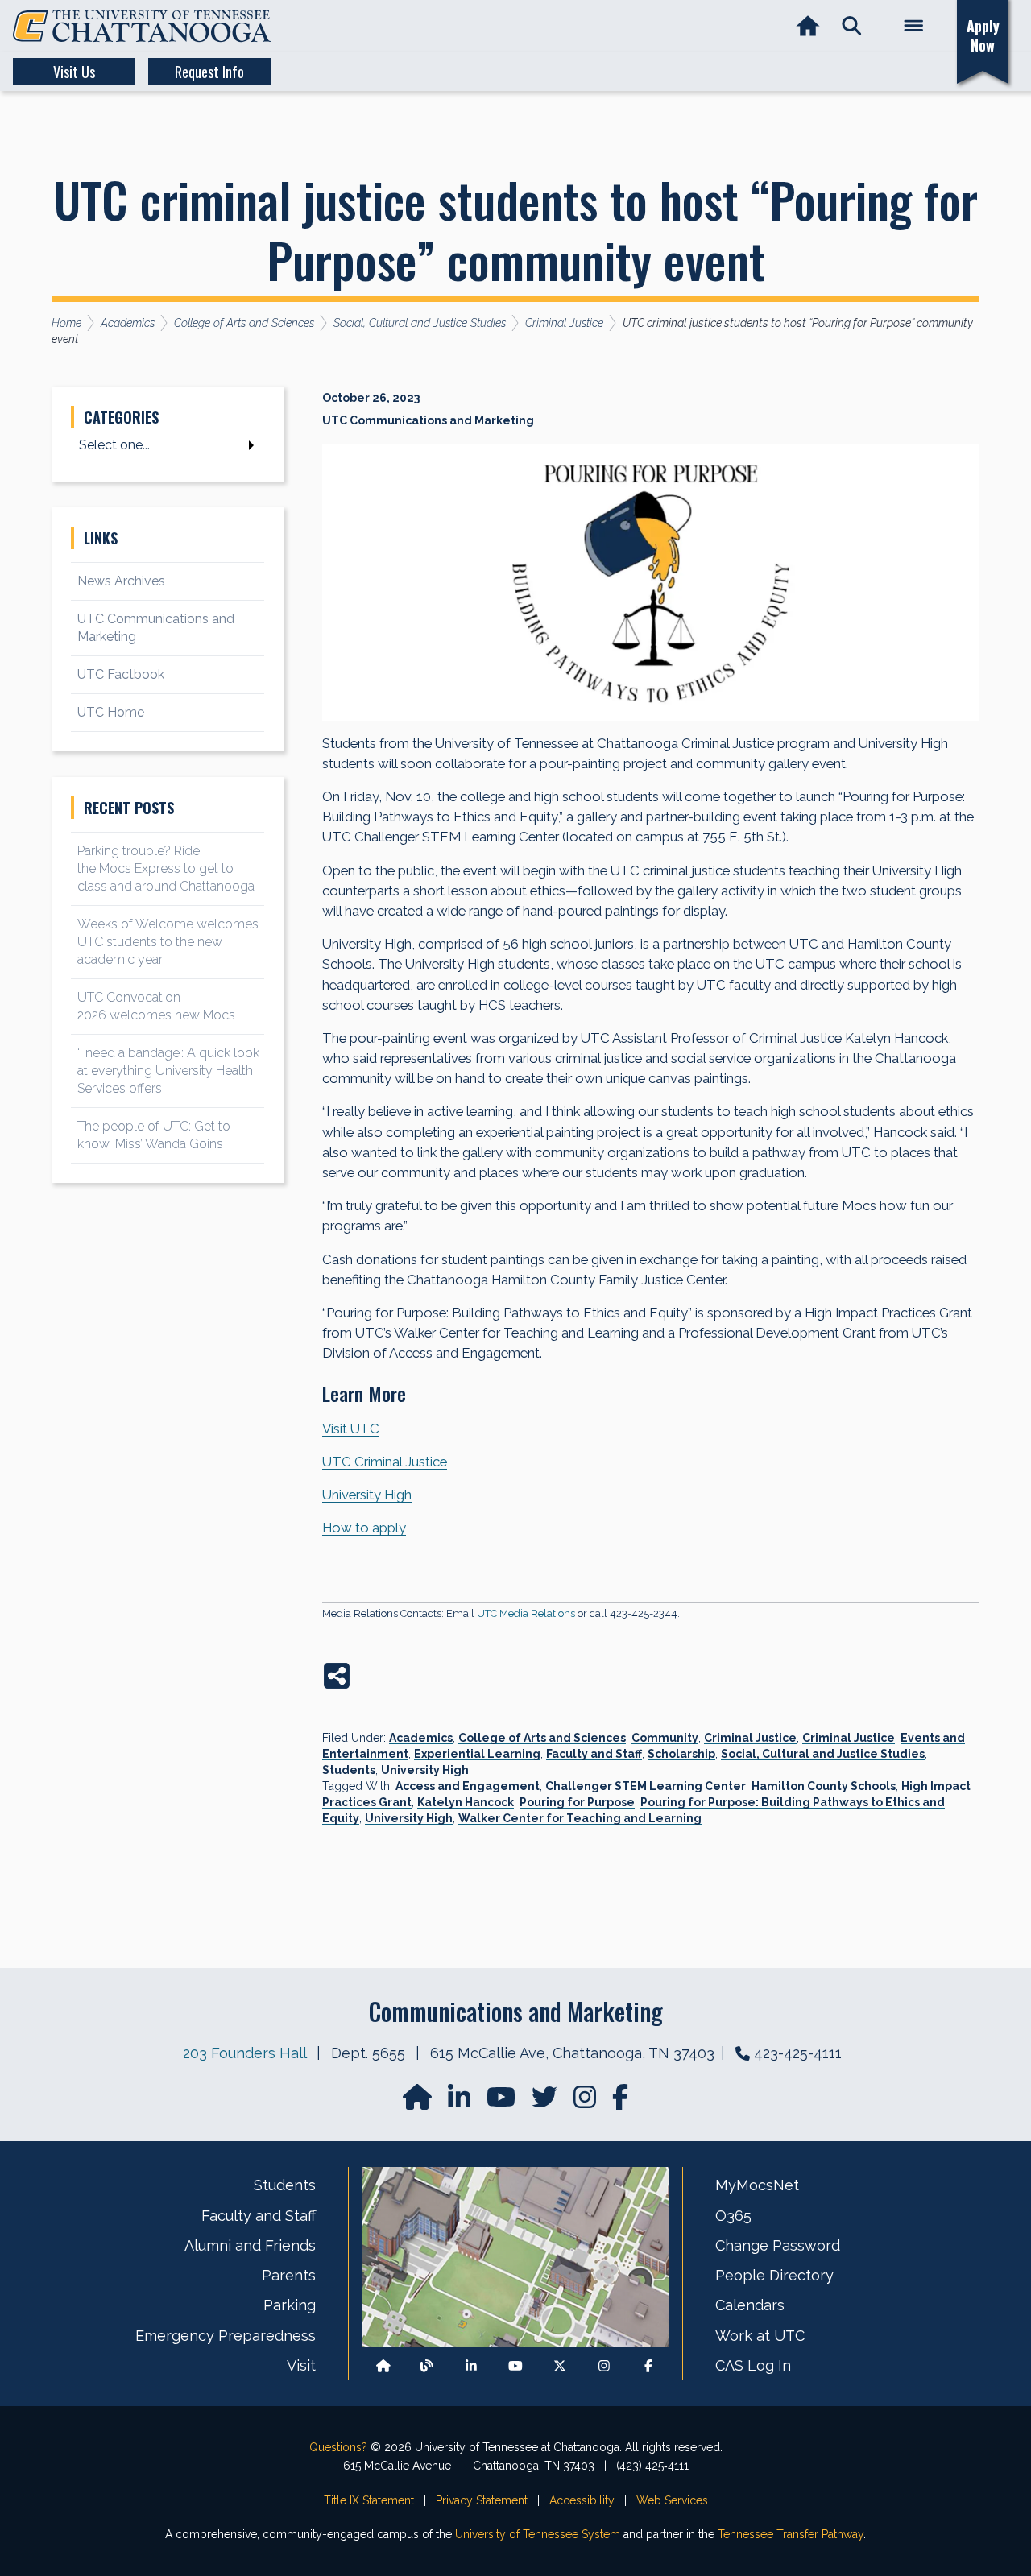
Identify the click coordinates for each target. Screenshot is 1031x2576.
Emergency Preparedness (226, 2336)
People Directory (774, 2275)
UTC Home (111, 712)
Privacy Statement (482, 2500)
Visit (301, 2365)
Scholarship (681, 1754)
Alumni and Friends (250, 2245)
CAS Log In (753, 2365)
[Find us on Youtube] (515, 2365)
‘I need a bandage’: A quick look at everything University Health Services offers (168, 1071)
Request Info (209, 72)
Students (349, 1770)
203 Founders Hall (244, 2053)
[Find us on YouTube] (503, 2102)
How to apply (364, 1528)
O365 (733, 2216)
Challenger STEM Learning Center (646, 1786)
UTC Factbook (121, 674)
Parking (290, 2305)
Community (665, 1738)
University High (367, 1495)
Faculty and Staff (594, 1754)
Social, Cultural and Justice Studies (823, 1754)
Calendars (750, 2305)
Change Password (778, 2245)
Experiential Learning (477, 1754)
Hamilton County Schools (824, 1786)
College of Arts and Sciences (542, 1738)
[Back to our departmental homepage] (383, 2365)
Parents (289, 2275)
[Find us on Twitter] (546, 2102)
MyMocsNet (757, 2185)
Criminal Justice (750, 1738)
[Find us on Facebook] (648, 2365)
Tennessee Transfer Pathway (791, 2534)
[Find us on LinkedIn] (461, 2102)
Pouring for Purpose (577, 1802)
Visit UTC (351, 1429)
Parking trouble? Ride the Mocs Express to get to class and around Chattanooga (166, 868)
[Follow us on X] (560, 2365)
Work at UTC (760, 2336)
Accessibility (582, 2500)
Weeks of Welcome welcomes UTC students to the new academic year (168, 942)
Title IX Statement (369, 2500)
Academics (421, 1738)
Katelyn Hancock (466, 1802)
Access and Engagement (468, 1786)
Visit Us (74, 72)
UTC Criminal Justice (385, 1462)
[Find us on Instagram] (586, 2102)
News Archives (121, 581)
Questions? (338, 2447)
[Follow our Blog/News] (427, 2365)
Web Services (672, 2500)
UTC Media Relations (526, 1613)
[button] (852, 26)
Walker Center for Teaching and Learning (580, 1818)
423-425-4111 (798, 2053)
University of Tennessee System (538, 2534)
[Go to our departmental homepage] (419, 2102)
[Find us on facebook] (620, 2102)
